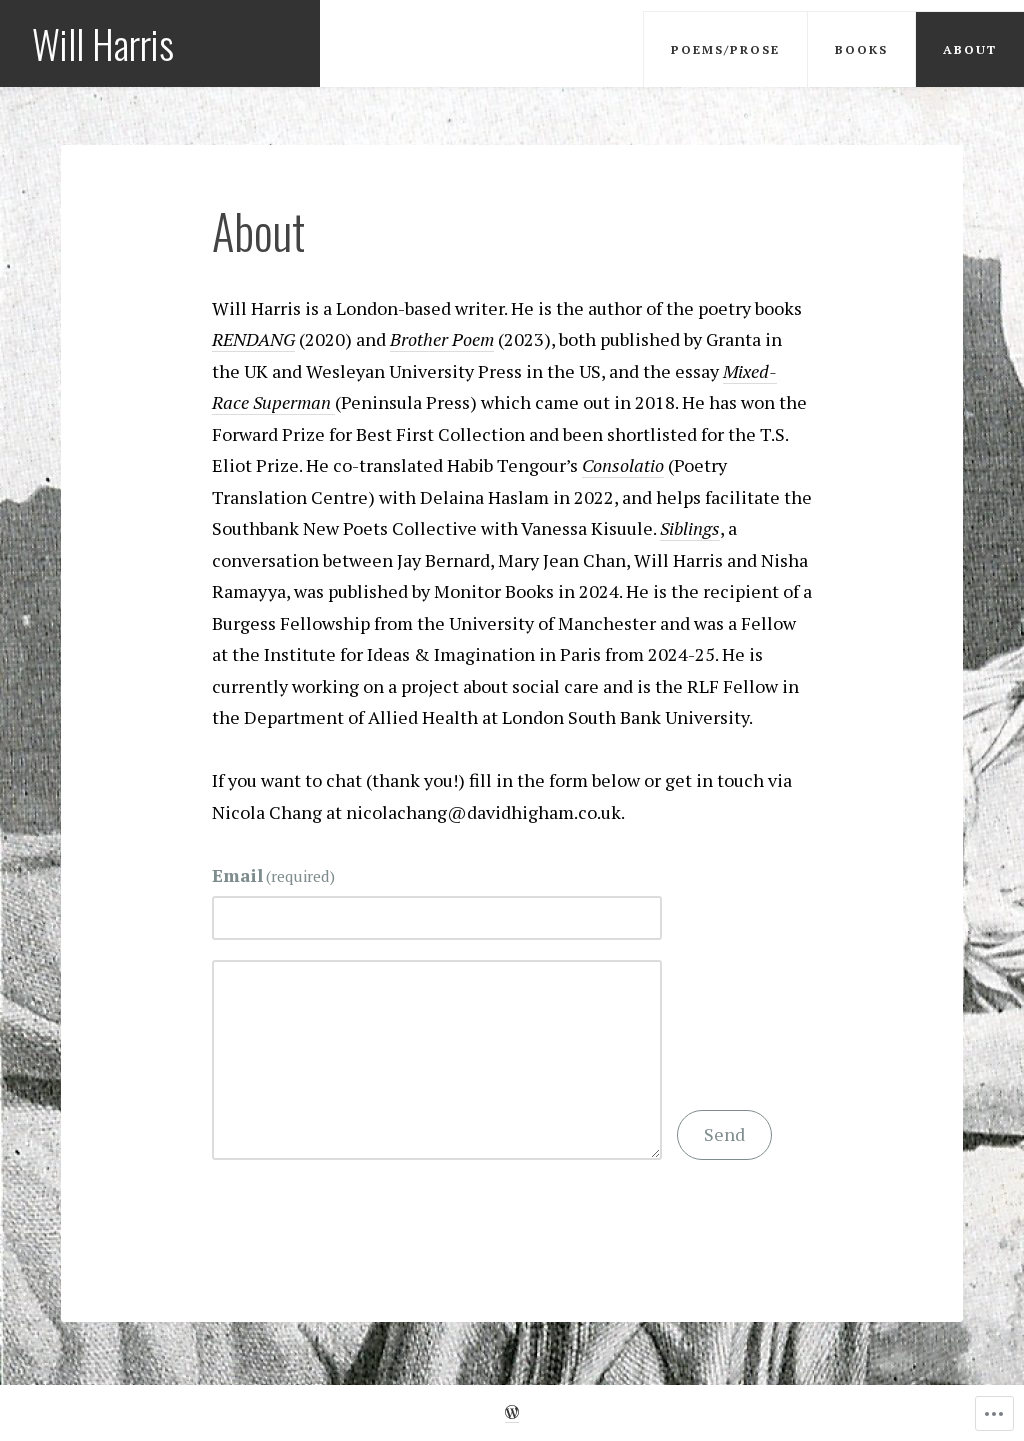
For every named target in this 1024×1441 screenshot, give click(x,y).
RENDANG (253, 339)
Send (724, 1134)
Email (274, 875)
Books (861, 49)
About (970, 49)
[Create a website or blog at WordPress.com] (512, 1413)
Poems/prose (725, 49)
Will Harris (103, 43)
